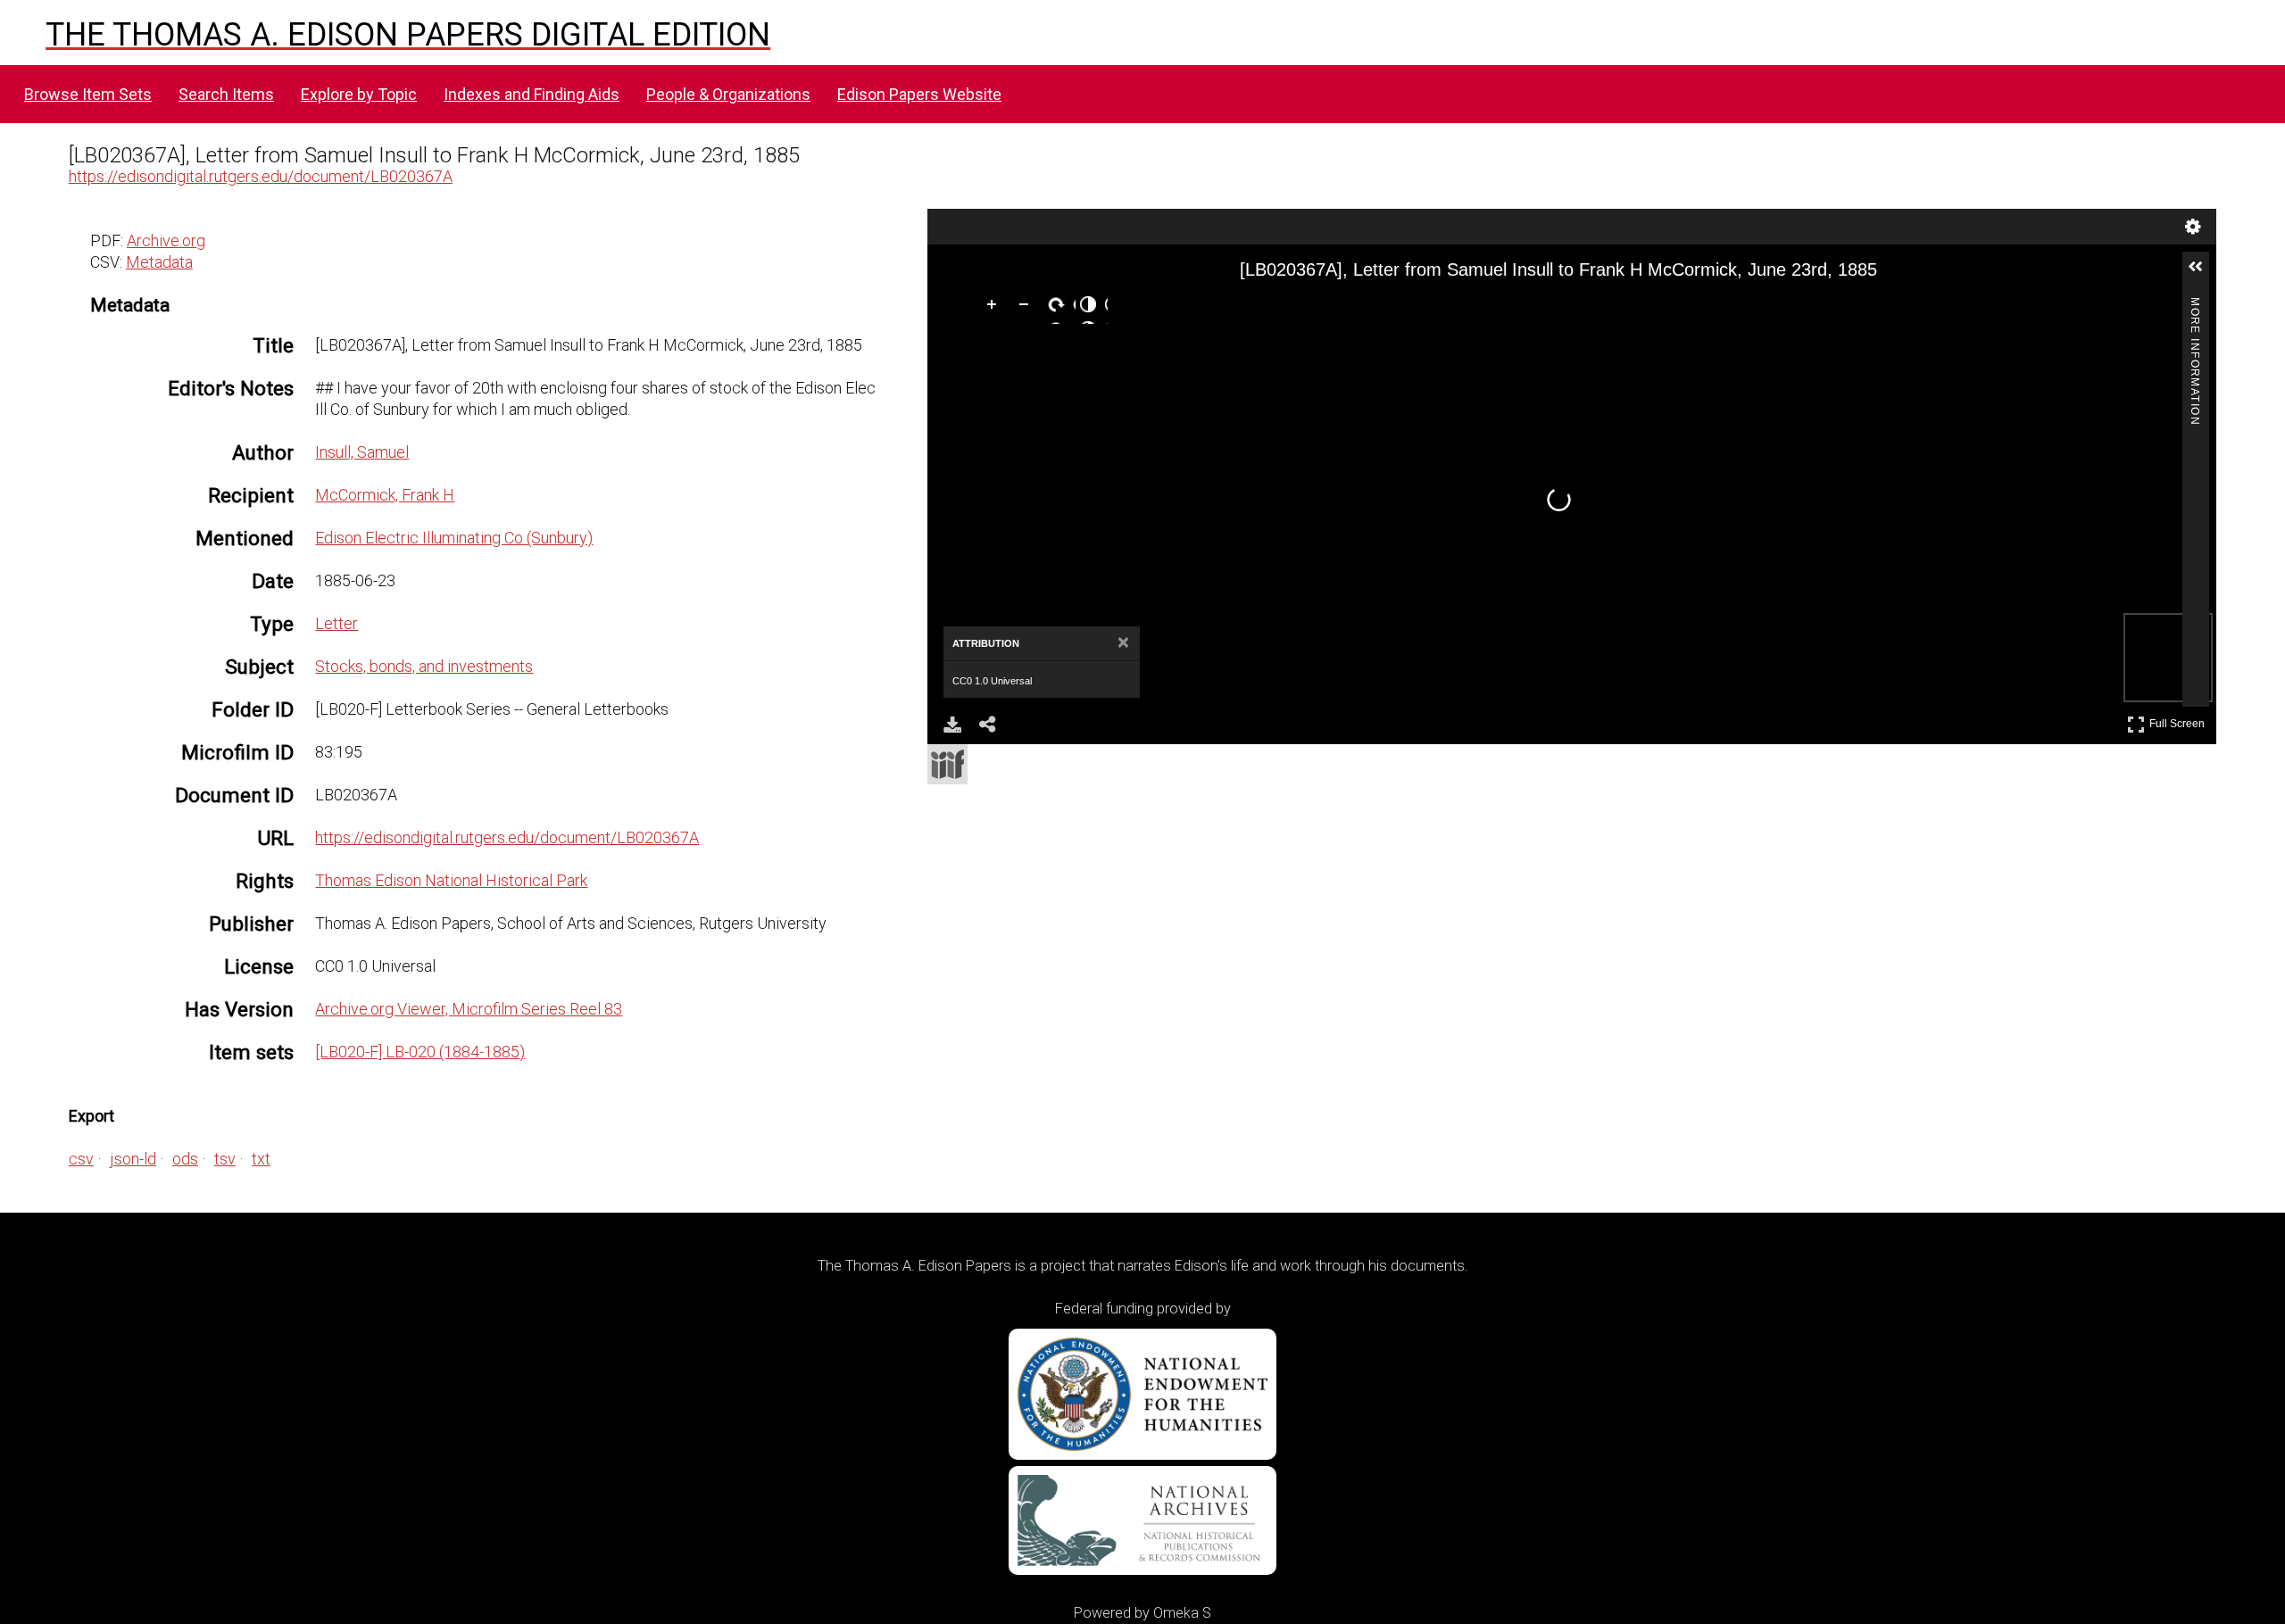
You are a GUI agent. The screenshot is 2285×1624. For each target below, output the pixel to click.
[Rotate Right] (1059, 308)
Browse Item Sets (88, 94)
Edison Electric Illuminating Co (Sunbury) (454, 538)
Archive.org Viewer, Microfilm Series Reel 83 (469, 1009)
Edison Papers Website (919, 94)
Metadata (159, 262)
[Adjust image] (1092, 308)
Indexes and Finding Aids (532, 94)
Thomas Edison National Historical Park (451, 880)
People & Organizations (728, 94)
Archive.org (166, 240)
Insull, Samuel (362, 452)
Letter (337, 623)
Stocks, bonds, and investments (424, 666)
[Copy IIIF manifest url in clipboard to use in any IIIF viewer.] (947, 764)
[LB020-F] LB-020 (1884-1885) (420, 1052)
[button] (2203, 274)
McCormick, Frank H (385, 495)
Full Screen (2179, 721)
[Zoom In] (995, 308)
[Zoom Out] (1027, 308)
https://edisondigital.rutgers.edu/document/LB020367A (261, 176)
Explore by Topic (359, 94)
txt (261, 1159)
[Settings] (2193, 227)
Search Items (226, 94)
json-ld (133, 1159)
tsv (225, 1159)
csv (81, 1159)
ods (185, 1159)
